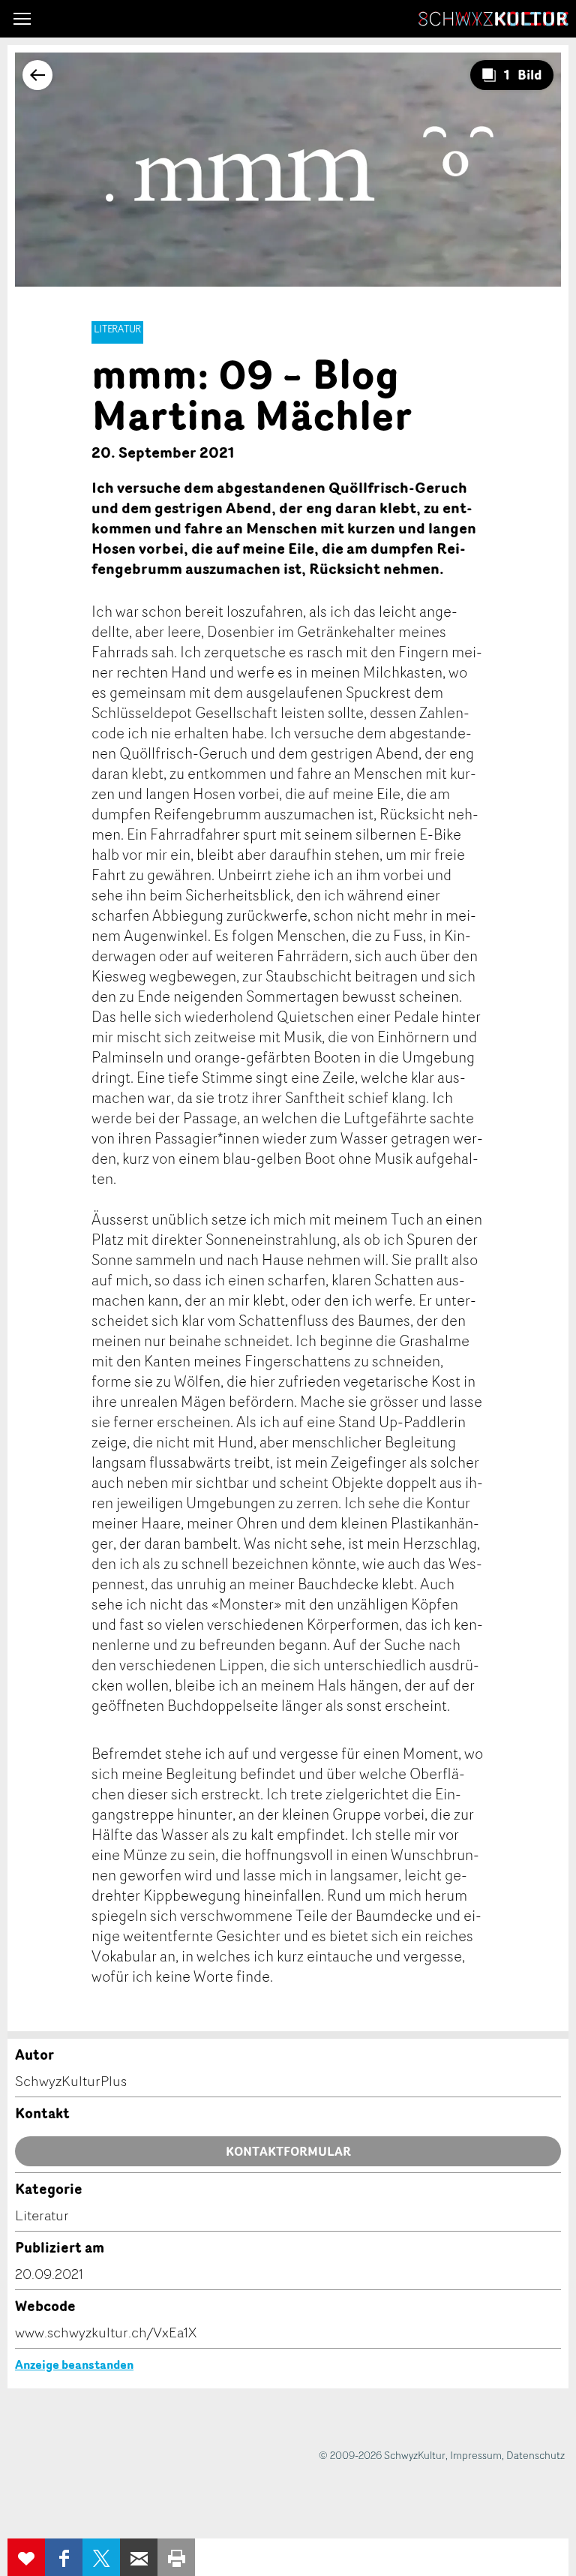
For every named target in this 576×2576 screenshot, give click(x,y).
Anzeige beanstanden (74, 2364)
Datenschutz (535, 2455)
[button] (22, 19)
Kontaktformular (288, 2151)
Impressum (476, 2455)
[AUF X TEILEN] (101, 2557)
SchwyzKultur (493, 19)
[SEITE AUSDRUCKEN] (176, 2557)
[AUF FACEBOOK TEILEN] (64, 2557)
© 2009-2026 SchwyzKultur (382, 2455)
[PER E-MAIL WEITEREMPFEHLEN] (139, 2557)
